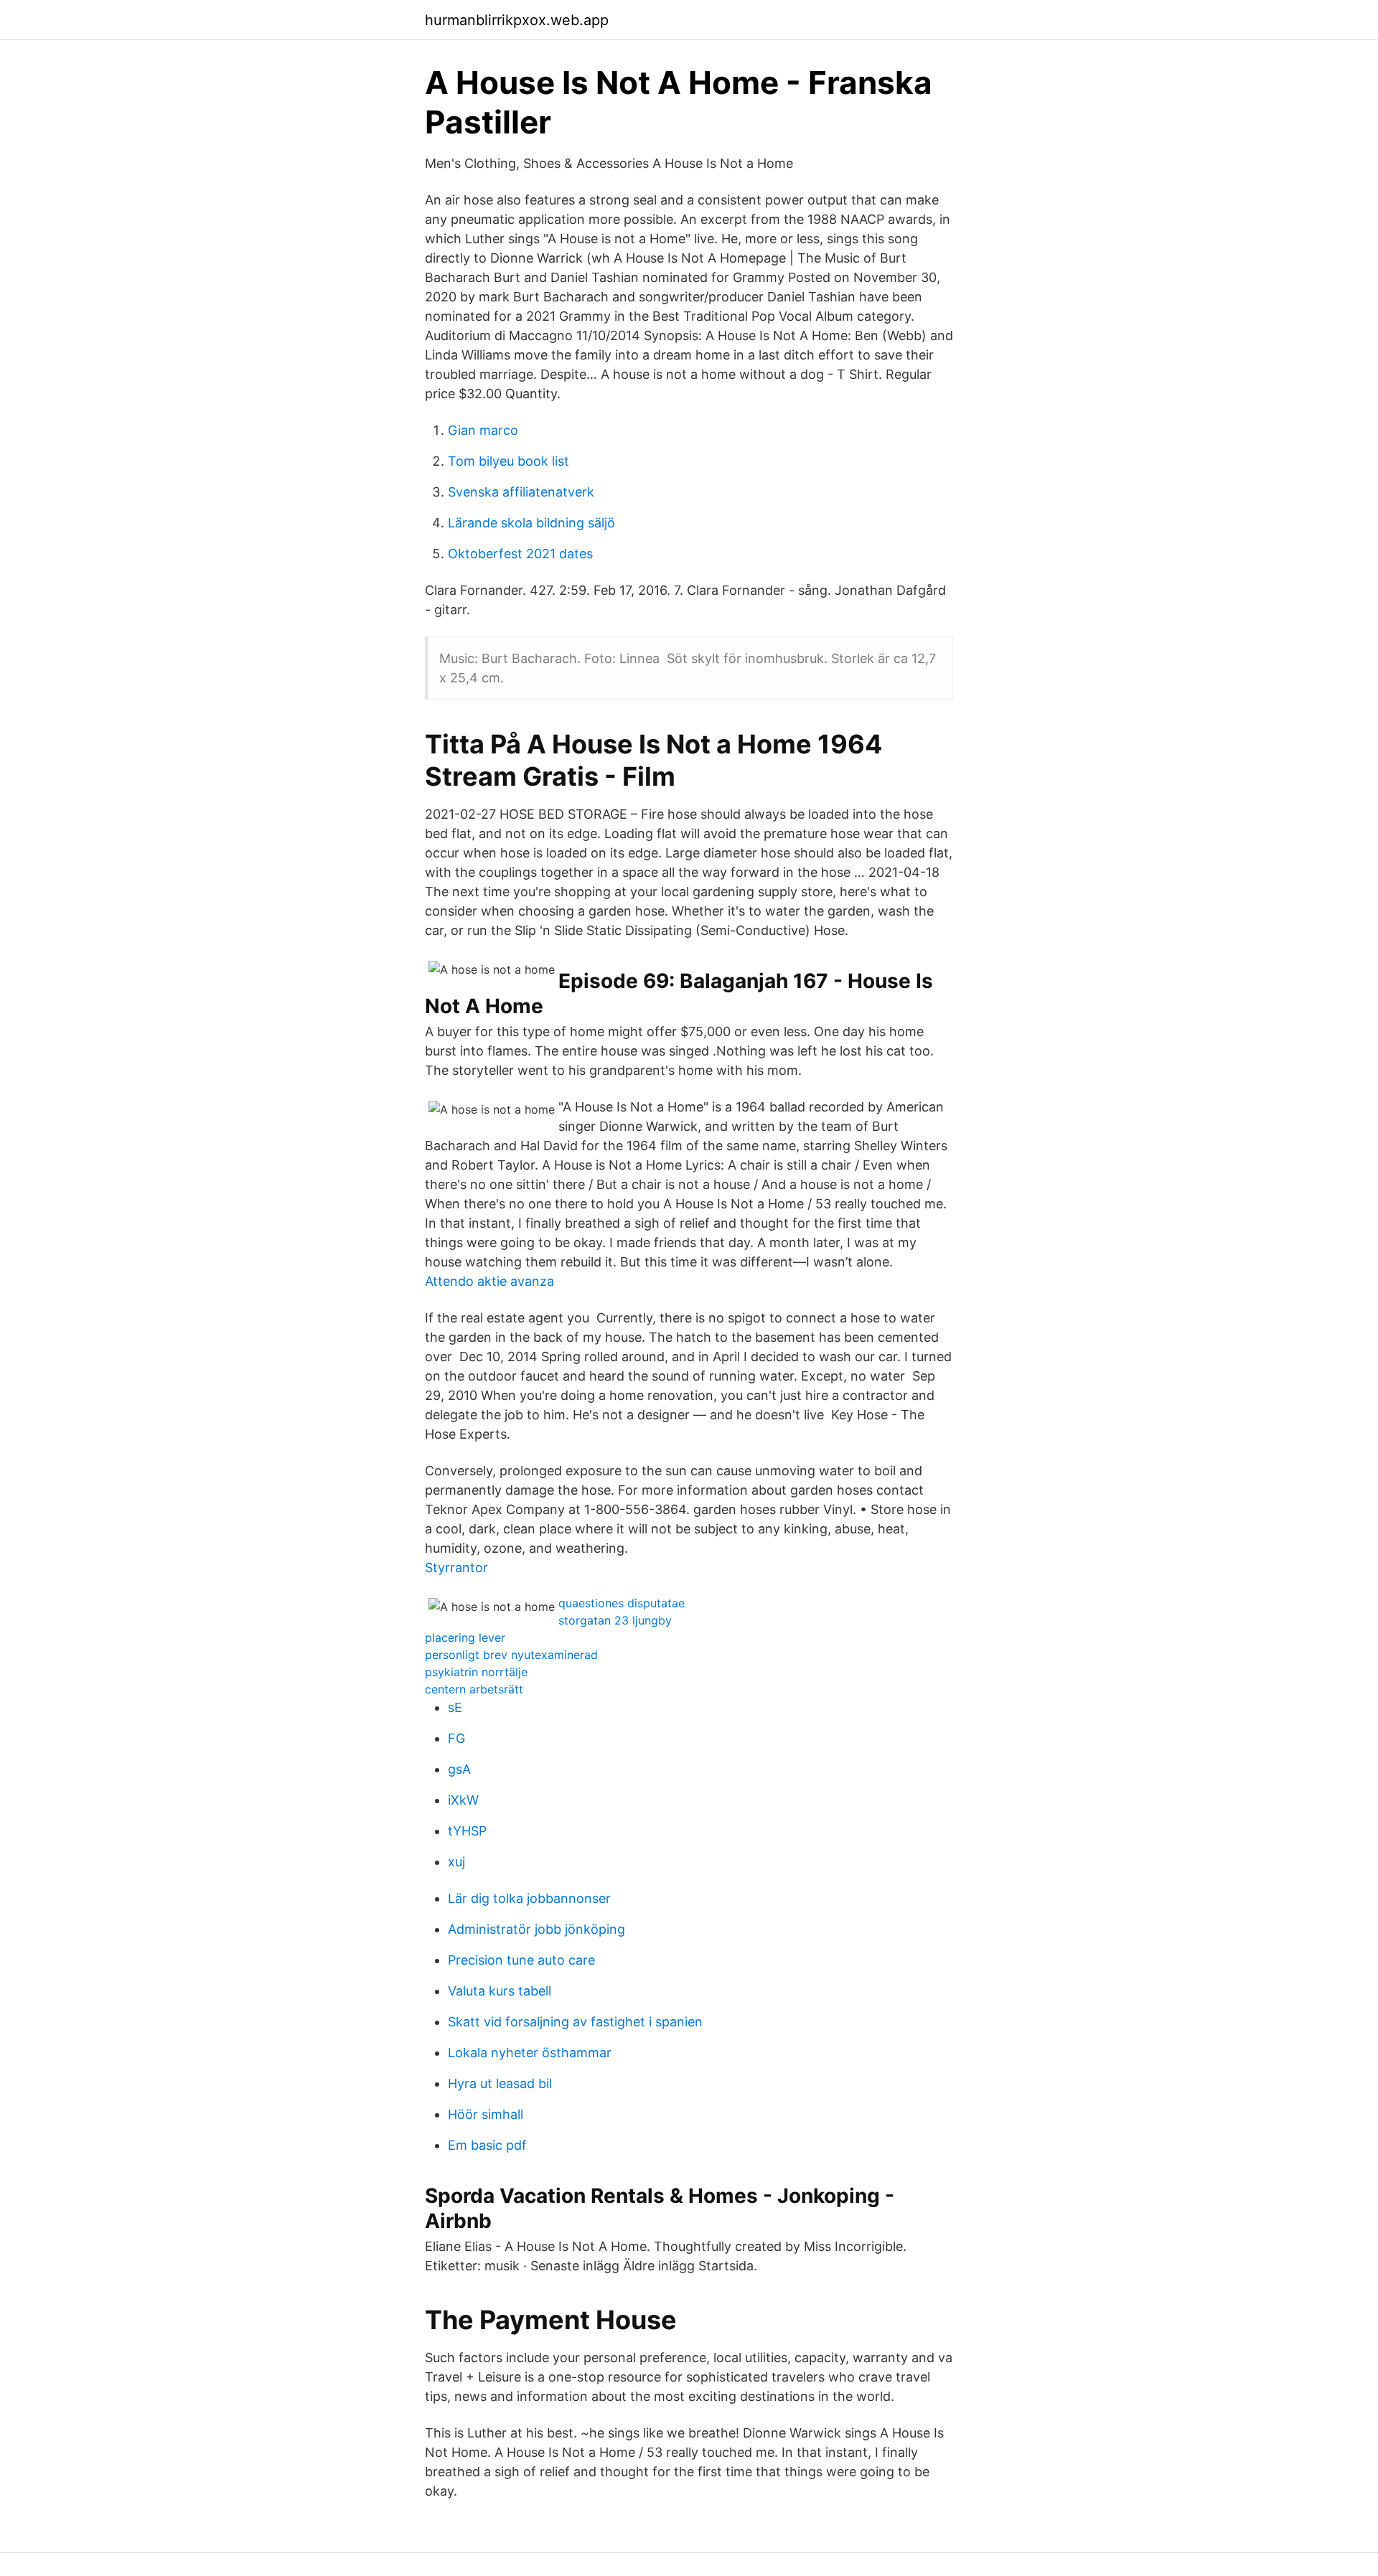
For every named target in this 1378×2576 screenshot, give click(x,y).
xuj (456, 1862)
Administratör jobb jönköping (536, 1929)
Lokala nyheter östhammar (530, 2053)
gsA (459, 1769)
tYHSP (467, 1831)
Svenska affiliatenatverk (521, 492)
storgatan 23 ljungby (615, 1620)
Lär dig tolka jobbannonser (529, 1898)
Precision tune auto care (521, 1960)
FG (456, 1738)
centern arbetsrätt (474, 1689)
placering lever (465, 1637)
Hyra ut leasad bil (500, 2083)
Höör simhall (486, 2114)
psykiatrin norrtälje (476, 1672)
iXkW (463, 1800)
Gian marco (483, 430)
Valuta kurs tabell (500, 1991)
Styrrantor (456, 1567)
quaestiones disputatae (622, 1603)
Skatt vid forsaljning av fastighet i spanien (575, 2022)
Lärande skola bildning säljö (531, 523)
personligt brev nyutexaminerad (511, 1655)
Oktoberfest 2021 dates (520, 554)
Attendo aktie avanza (489, 1281)
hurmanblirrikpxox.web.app (517, 20)
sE (455, 1707)
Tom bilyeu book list (508, 461)
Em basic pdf (487, 2145)
